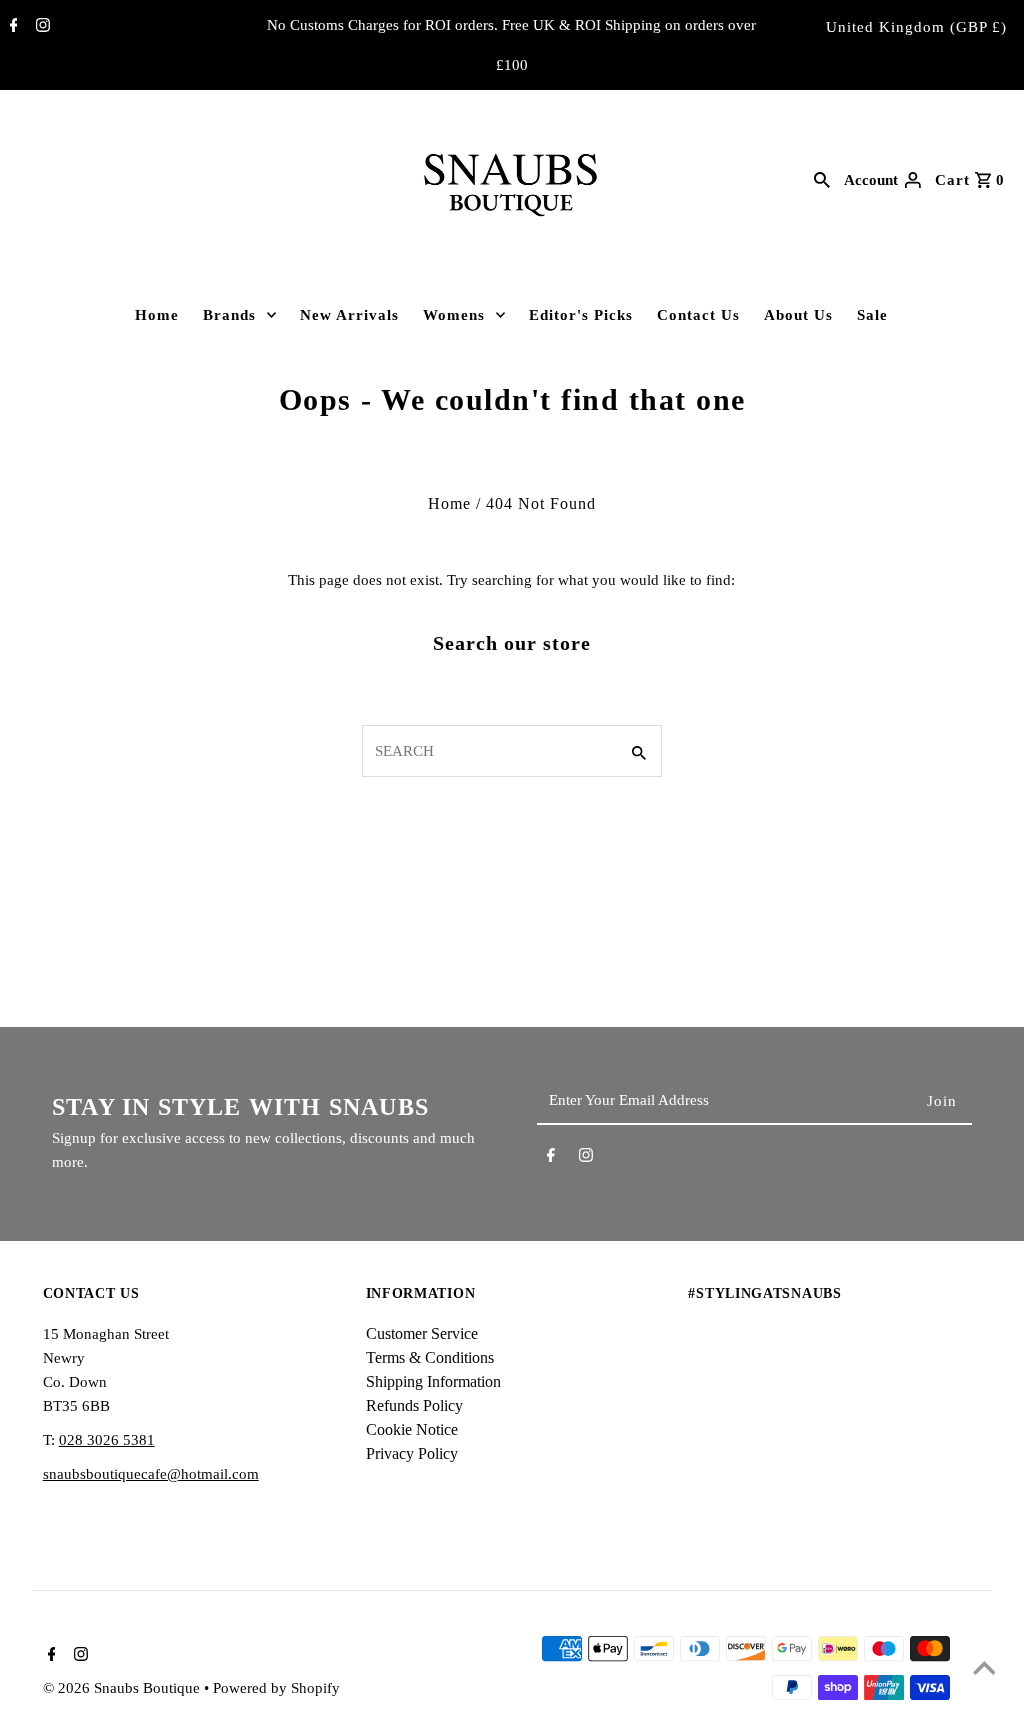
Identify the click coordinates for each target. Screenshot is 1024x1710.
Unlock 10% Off (762, 1034)
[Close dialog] (988, 652)
